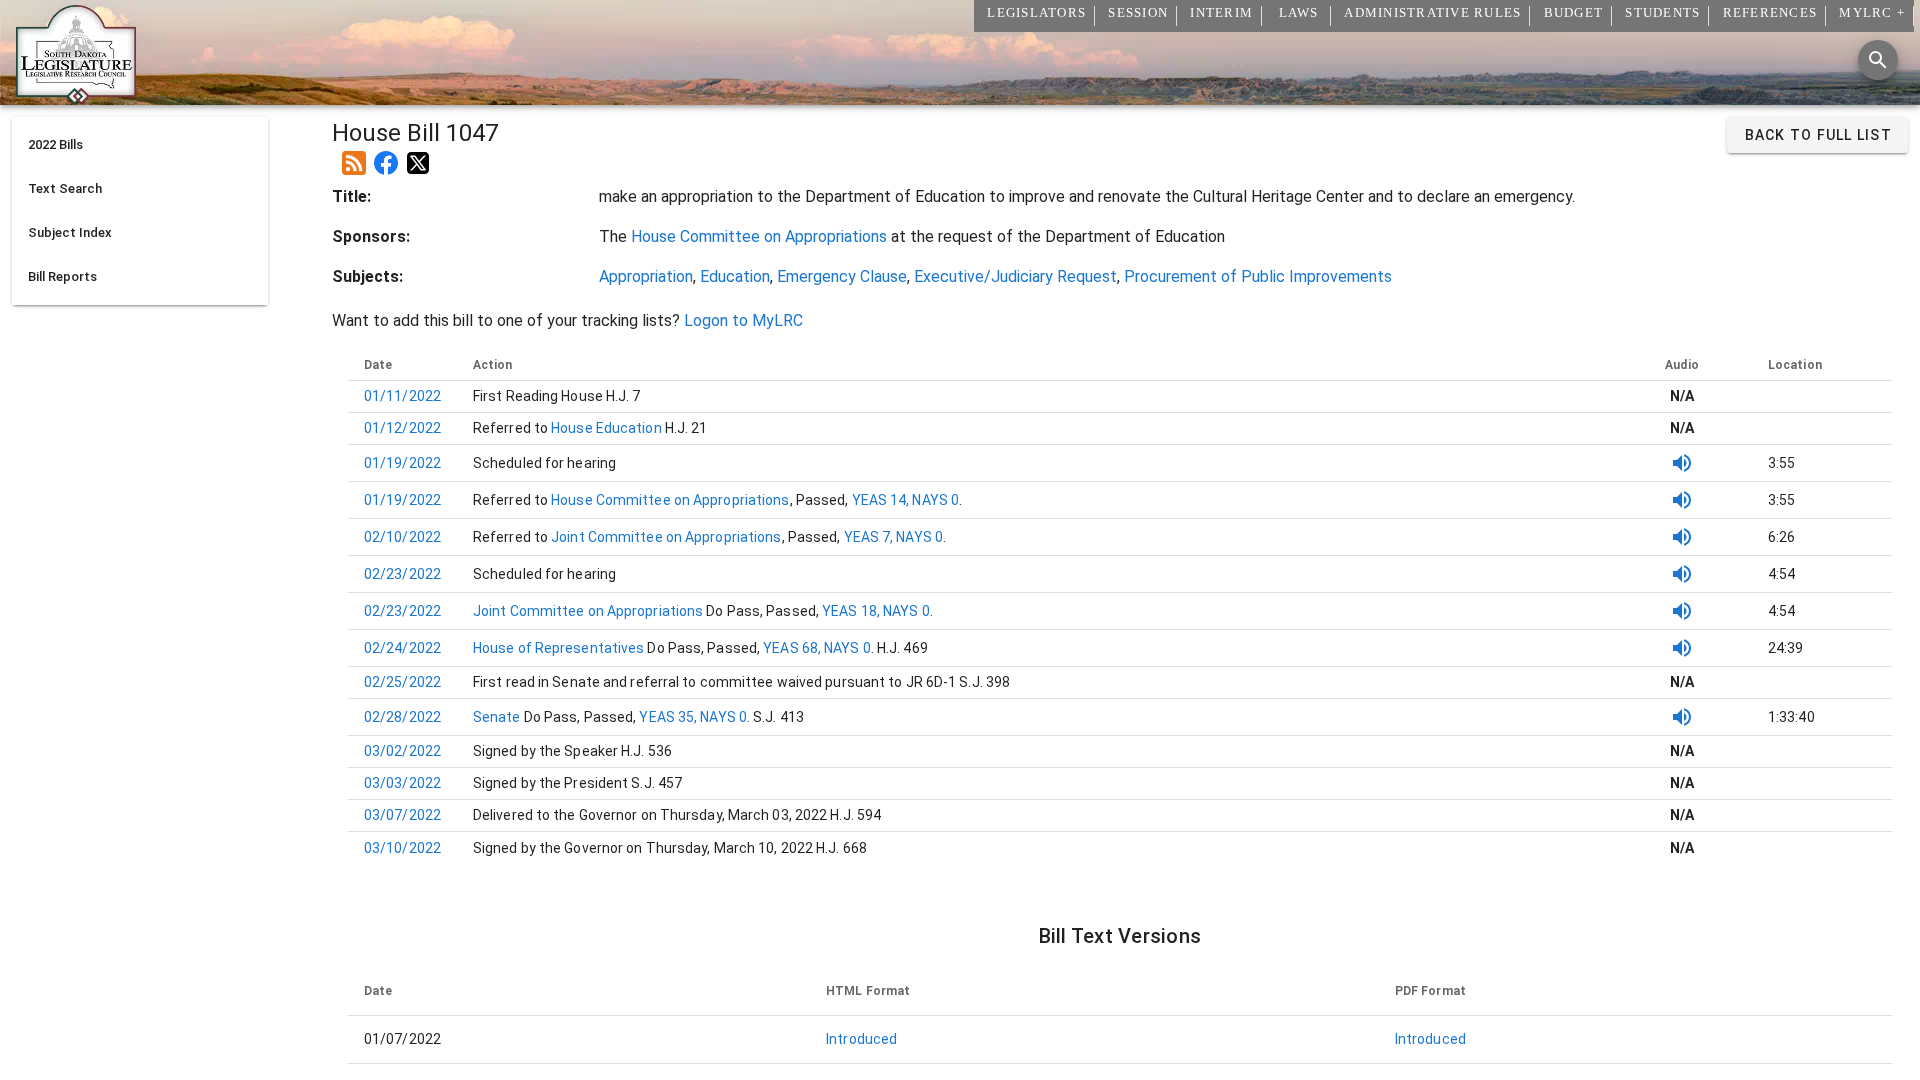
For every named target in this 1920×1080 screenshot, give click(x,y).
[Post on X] (418, 155)
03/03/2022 (402, 783)
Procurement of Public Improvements (1258, 276)
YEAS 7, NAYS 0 (893, 537)
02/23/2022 (402, 574)
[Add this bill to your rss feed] (354, 155)
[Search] (1878, 60)
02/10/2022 (402, 537)
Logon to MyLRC (743, 320)
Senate (498, 717)
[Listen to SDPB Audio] (1682, 463)
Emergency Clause (842, 276)
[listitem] (140, 145)
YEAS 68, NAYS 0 (817, 648)
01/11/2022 (402, 396)
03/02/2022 (402, 751)
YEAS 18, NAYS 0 (876, 611)
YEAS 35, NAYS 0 (693, 717)
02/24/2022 (402, 648)
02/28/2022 (402, 717)
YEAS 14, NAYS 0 (906, 500)
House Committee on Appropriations (759, 236)
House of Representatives (560, 648)
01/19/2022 (402, 463)
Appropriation (646, 276)
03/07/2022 (402, 815)
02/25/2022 (402, 682)
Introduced (861, 1039)
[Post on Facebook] (386, 155)
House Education (605, 428)
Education (735, 276)
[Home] (76, 97)
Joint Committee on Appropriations (664, 537)
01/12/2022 (402, 428)
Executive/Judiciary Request (1015, 276)
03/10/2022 (402, 848)
